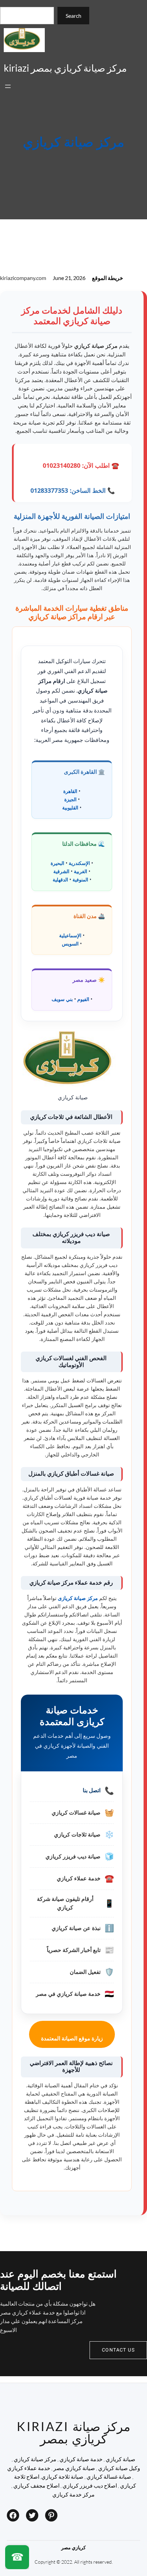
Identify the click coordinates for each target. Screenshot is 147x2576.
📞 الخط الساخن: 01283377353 (73, 490)
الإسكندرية (79, 863)
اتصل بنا (92, 1790)
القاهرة (70, 791)
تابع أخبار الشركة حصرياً (74, 1950)
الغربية (81, 871)
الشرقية (61, 871)
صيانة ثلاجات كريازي (77, 1835)
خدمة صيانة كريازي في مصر (68, 1994)
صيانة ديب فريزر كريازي (73, 1857)
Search (73, 16)
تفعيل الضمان (85, 1972)
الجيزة (70, 799)
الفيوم (83, 999)
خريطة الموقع (108, 278)
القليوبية (70, 808)
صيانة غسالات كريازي (76, 1813)
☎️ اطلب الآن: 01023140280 (81, 465)
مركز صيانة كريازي (73, 143)
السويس (70, 944)
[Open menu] (8, 86)
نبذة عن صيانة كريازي (76, 1928)
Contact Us (118, 2350)
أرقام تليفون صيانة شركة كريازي (65, 1903)
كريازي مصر (73, 2547)
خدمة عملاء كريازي (79, 1878)
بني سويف (62, 999)
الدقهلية (60, 880)
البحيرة (57, 863)
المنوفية (80, 880)
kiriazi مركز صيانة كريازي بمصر (65, 68)
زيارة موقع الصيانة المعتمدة (72, 2038)
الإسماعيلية (70, 935)
